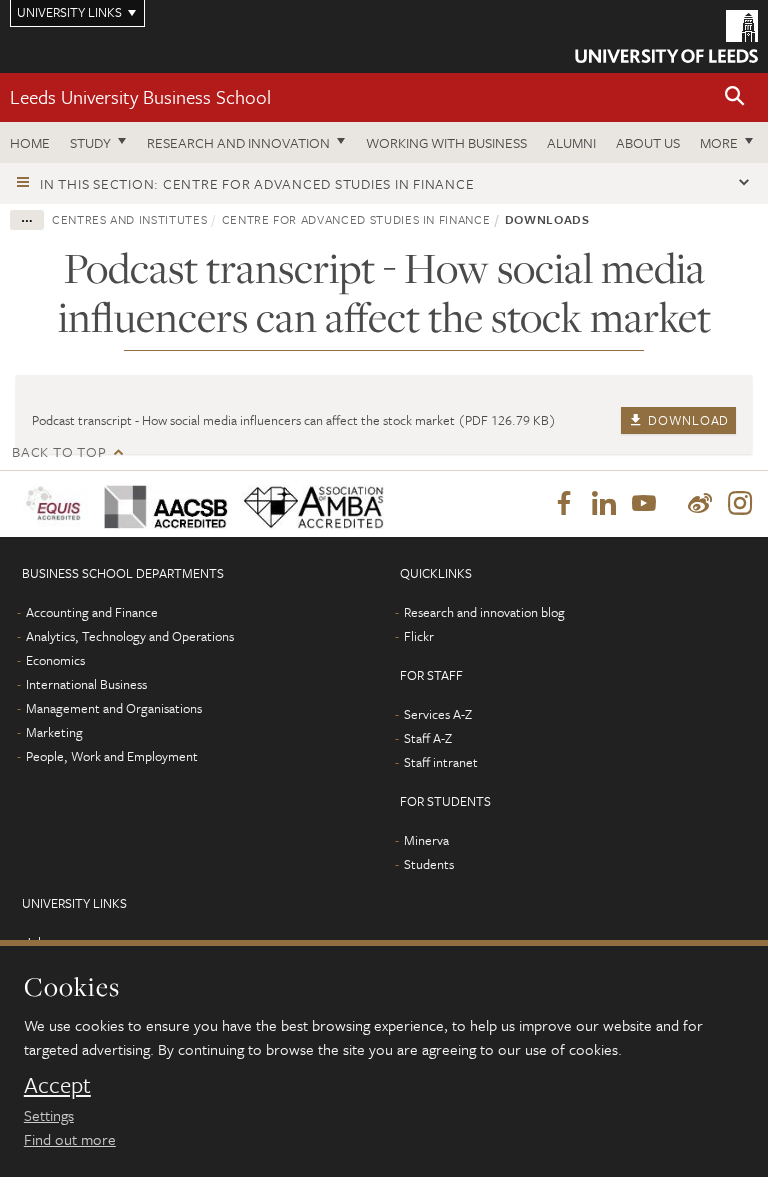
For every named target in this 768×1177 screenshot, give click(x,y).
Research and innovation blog (484, 612)
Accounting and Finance (92, 612)
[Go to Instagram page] (740, 504)
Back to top (59, 451)
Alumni (571, 142)
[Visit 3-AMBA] (306, 503)
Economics (55, 660)
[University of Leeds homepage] (666, 36)
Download (687, 420)
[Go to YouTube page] (644, 504)
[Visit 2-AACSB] (159, 502)
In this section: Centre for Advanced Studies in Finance (257, 183)
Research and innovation (238, 142)
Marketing (54, 732)
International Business (86, 684)
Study (90, 142)
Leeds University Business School (140, 96)
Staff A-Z (428, 738)
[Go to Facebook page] (564, 504)
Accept (57, 1085)
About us (648, 142)
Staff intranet (441, 762)
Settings (49, 1115)
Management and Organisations (114, 708)
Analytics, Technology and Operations (130, 636)
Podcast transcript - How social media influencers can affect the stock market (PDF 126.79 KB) (294, 420)
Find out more (70, 1139)
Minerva (426, 840)
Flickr (419, 636)
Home (30, 142)
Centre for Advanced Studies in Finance (356, 219)
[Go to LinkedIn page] (604, 504)
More (719, 142)
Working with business (446, 142)
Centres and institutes (129, 219)
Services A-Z (438, 714)
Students (429, 864)
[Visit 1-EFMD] (53, 503)
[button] (735, 97)
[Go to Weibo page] (700, 504)
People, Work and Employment (112, 756)
